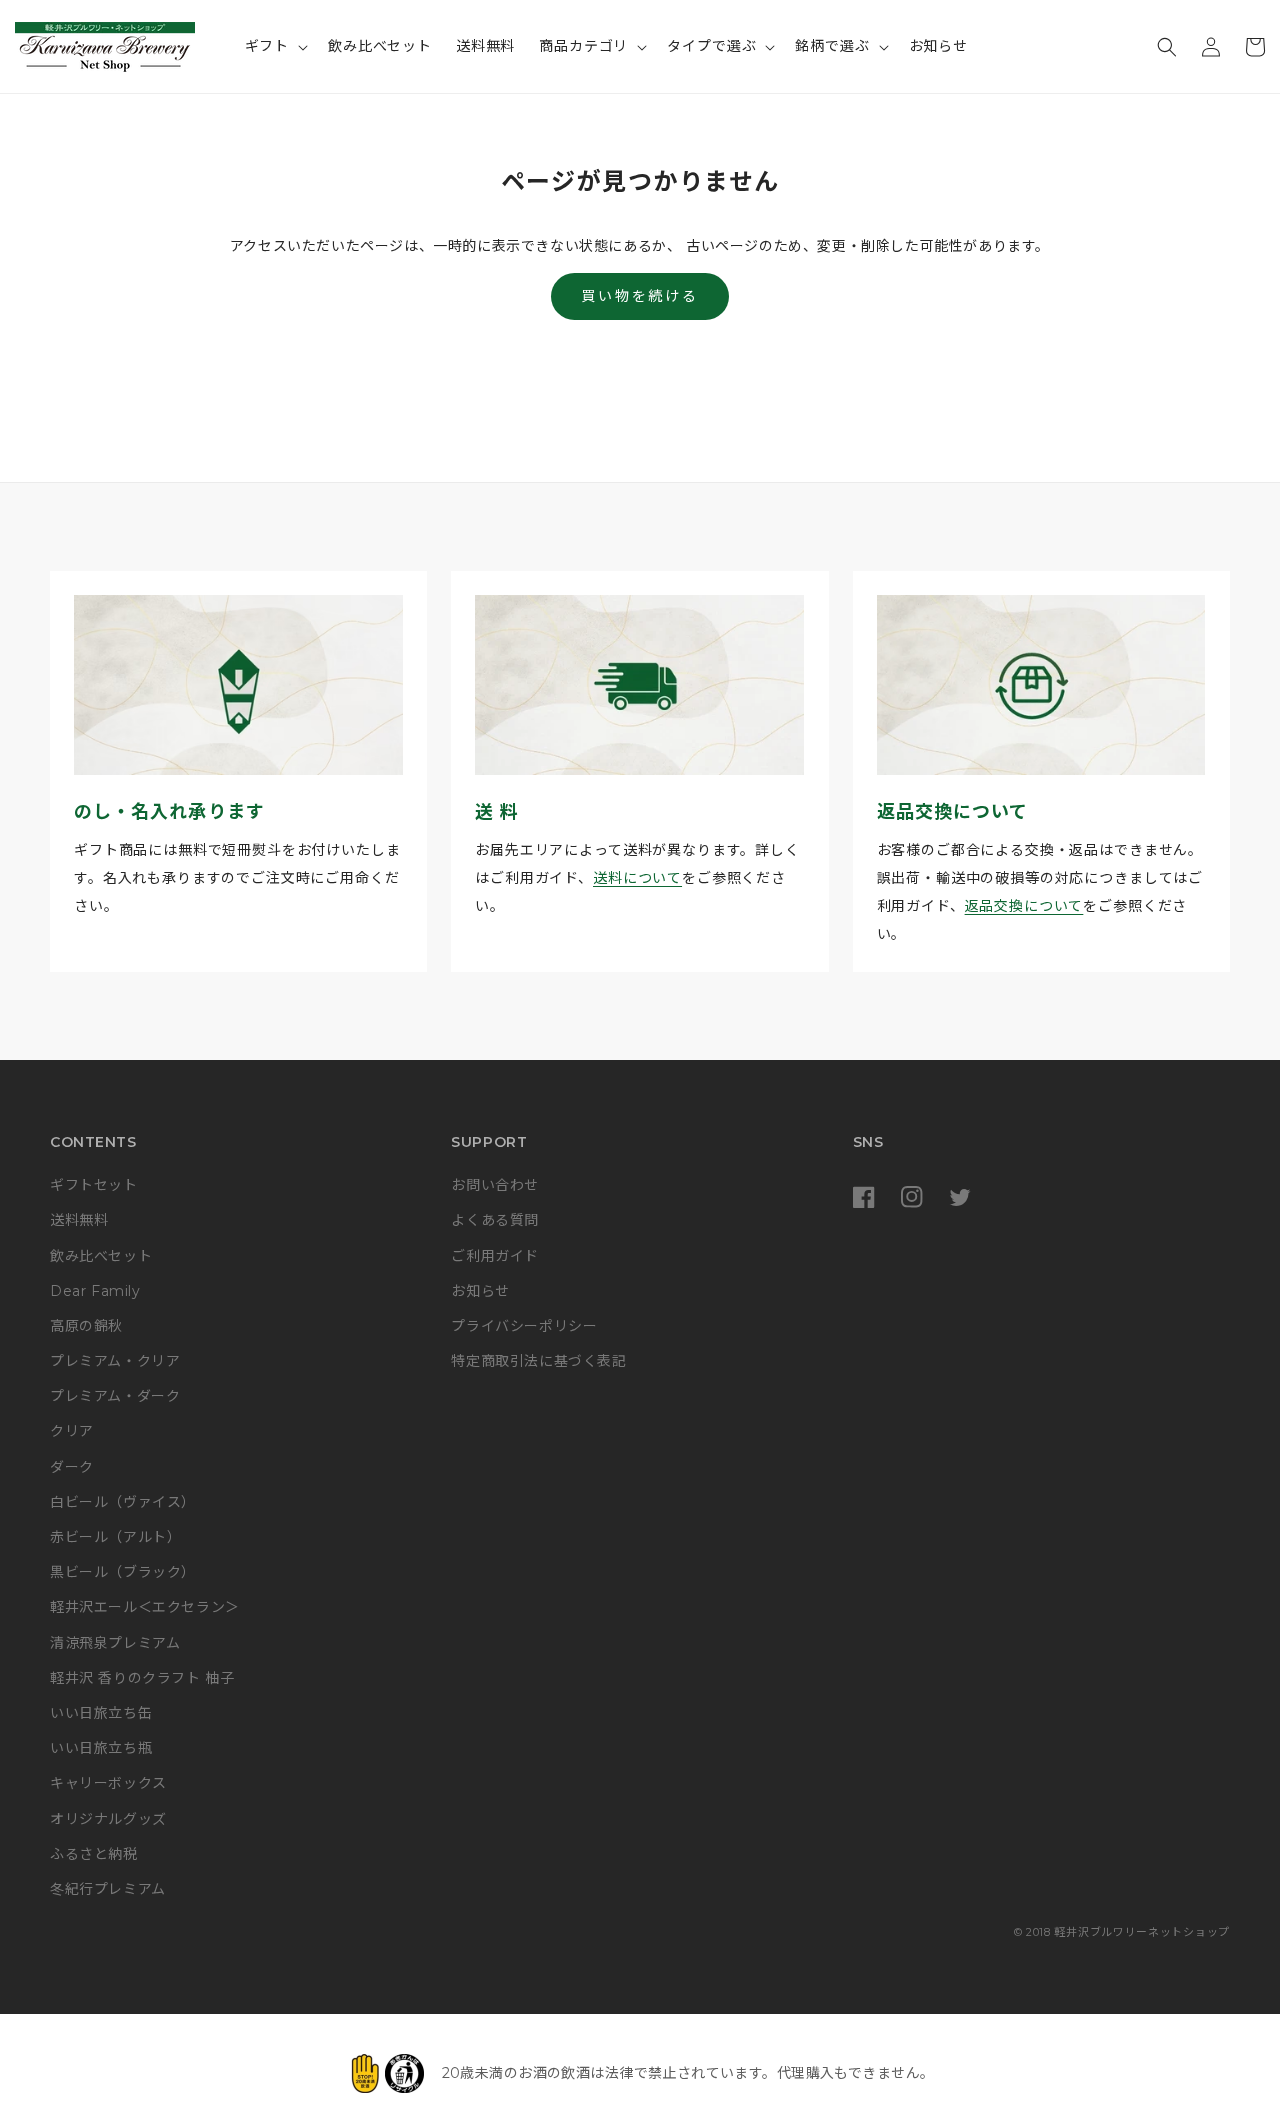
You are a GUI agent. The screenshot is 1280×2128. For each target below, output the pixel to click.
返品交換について (1024, 906)
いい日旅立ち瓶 (101, 1748)
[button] (275, 46)
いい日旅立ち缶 (101, 1713)
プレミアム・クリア (115, 1361)
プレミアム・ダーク (115, 1396)
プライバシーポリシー (524, 1326)
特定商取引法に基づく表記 (538, 1361)
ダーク (72, 1467)
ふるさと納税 (94, 1854)
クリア (72, 1431)
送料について (637, 878)
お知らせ (480, 1291)
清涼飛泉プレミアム (115, 1643)
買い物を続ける (640, 296)
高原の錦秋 (86, 1326)
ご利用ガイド (495, 1256)
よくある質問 (495, 1220)
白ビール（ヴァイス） (123, 1502)
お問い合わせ (495, 1185)
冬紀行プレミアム (108, 1889)
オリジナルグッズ (108, 1819)
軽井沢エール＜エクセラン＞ (145, 1607)
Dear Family (95, 1291)
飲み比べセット (101, 1256)
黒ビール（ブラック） (123, 1572)
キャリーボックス (108, 1783)
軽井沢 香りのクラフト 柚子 (142, 1678)
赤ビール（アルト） (115, 1537)
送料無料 (79, 1220)
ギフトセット (94, 1185)
